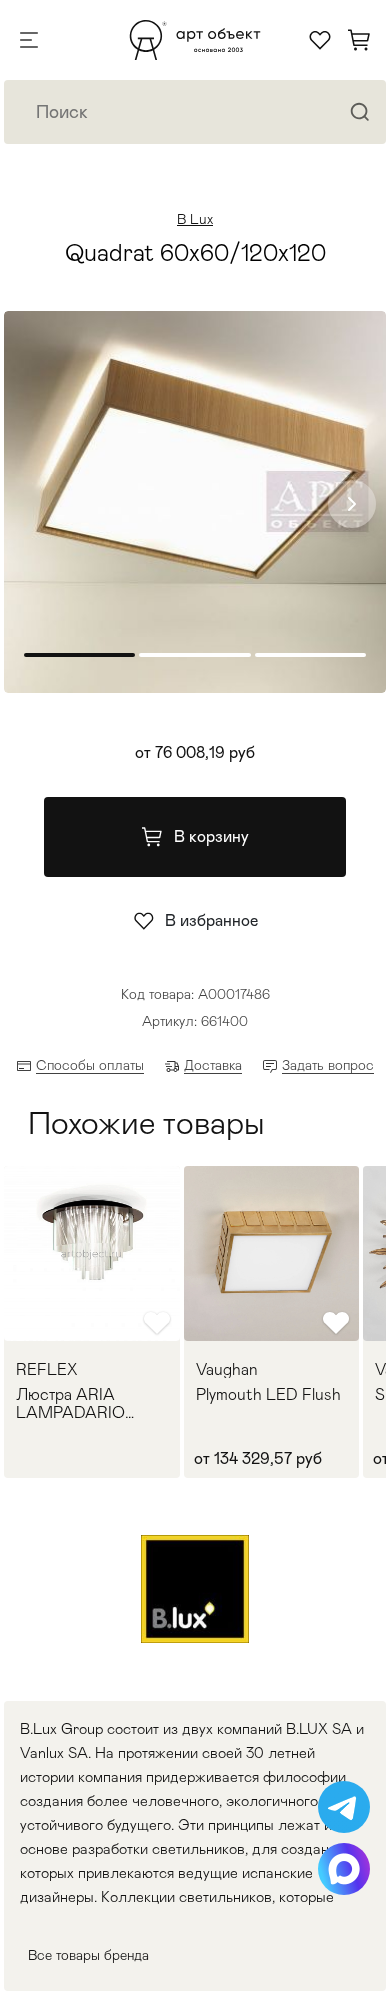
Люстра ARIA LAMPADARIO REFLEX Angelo (73, 1403)
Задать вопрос (328, 1065)
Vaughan (227, 1370)
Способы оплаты (90, 1065)
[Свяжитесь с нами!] (344, 1807)
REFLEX (46, 1370)
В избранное (211, 920)
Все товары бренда (88, 1955)
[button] (352, 504)
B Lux (195, 219)
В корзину (211, 836)
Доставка (213, 1065)
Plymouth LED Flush (268, 1395)
